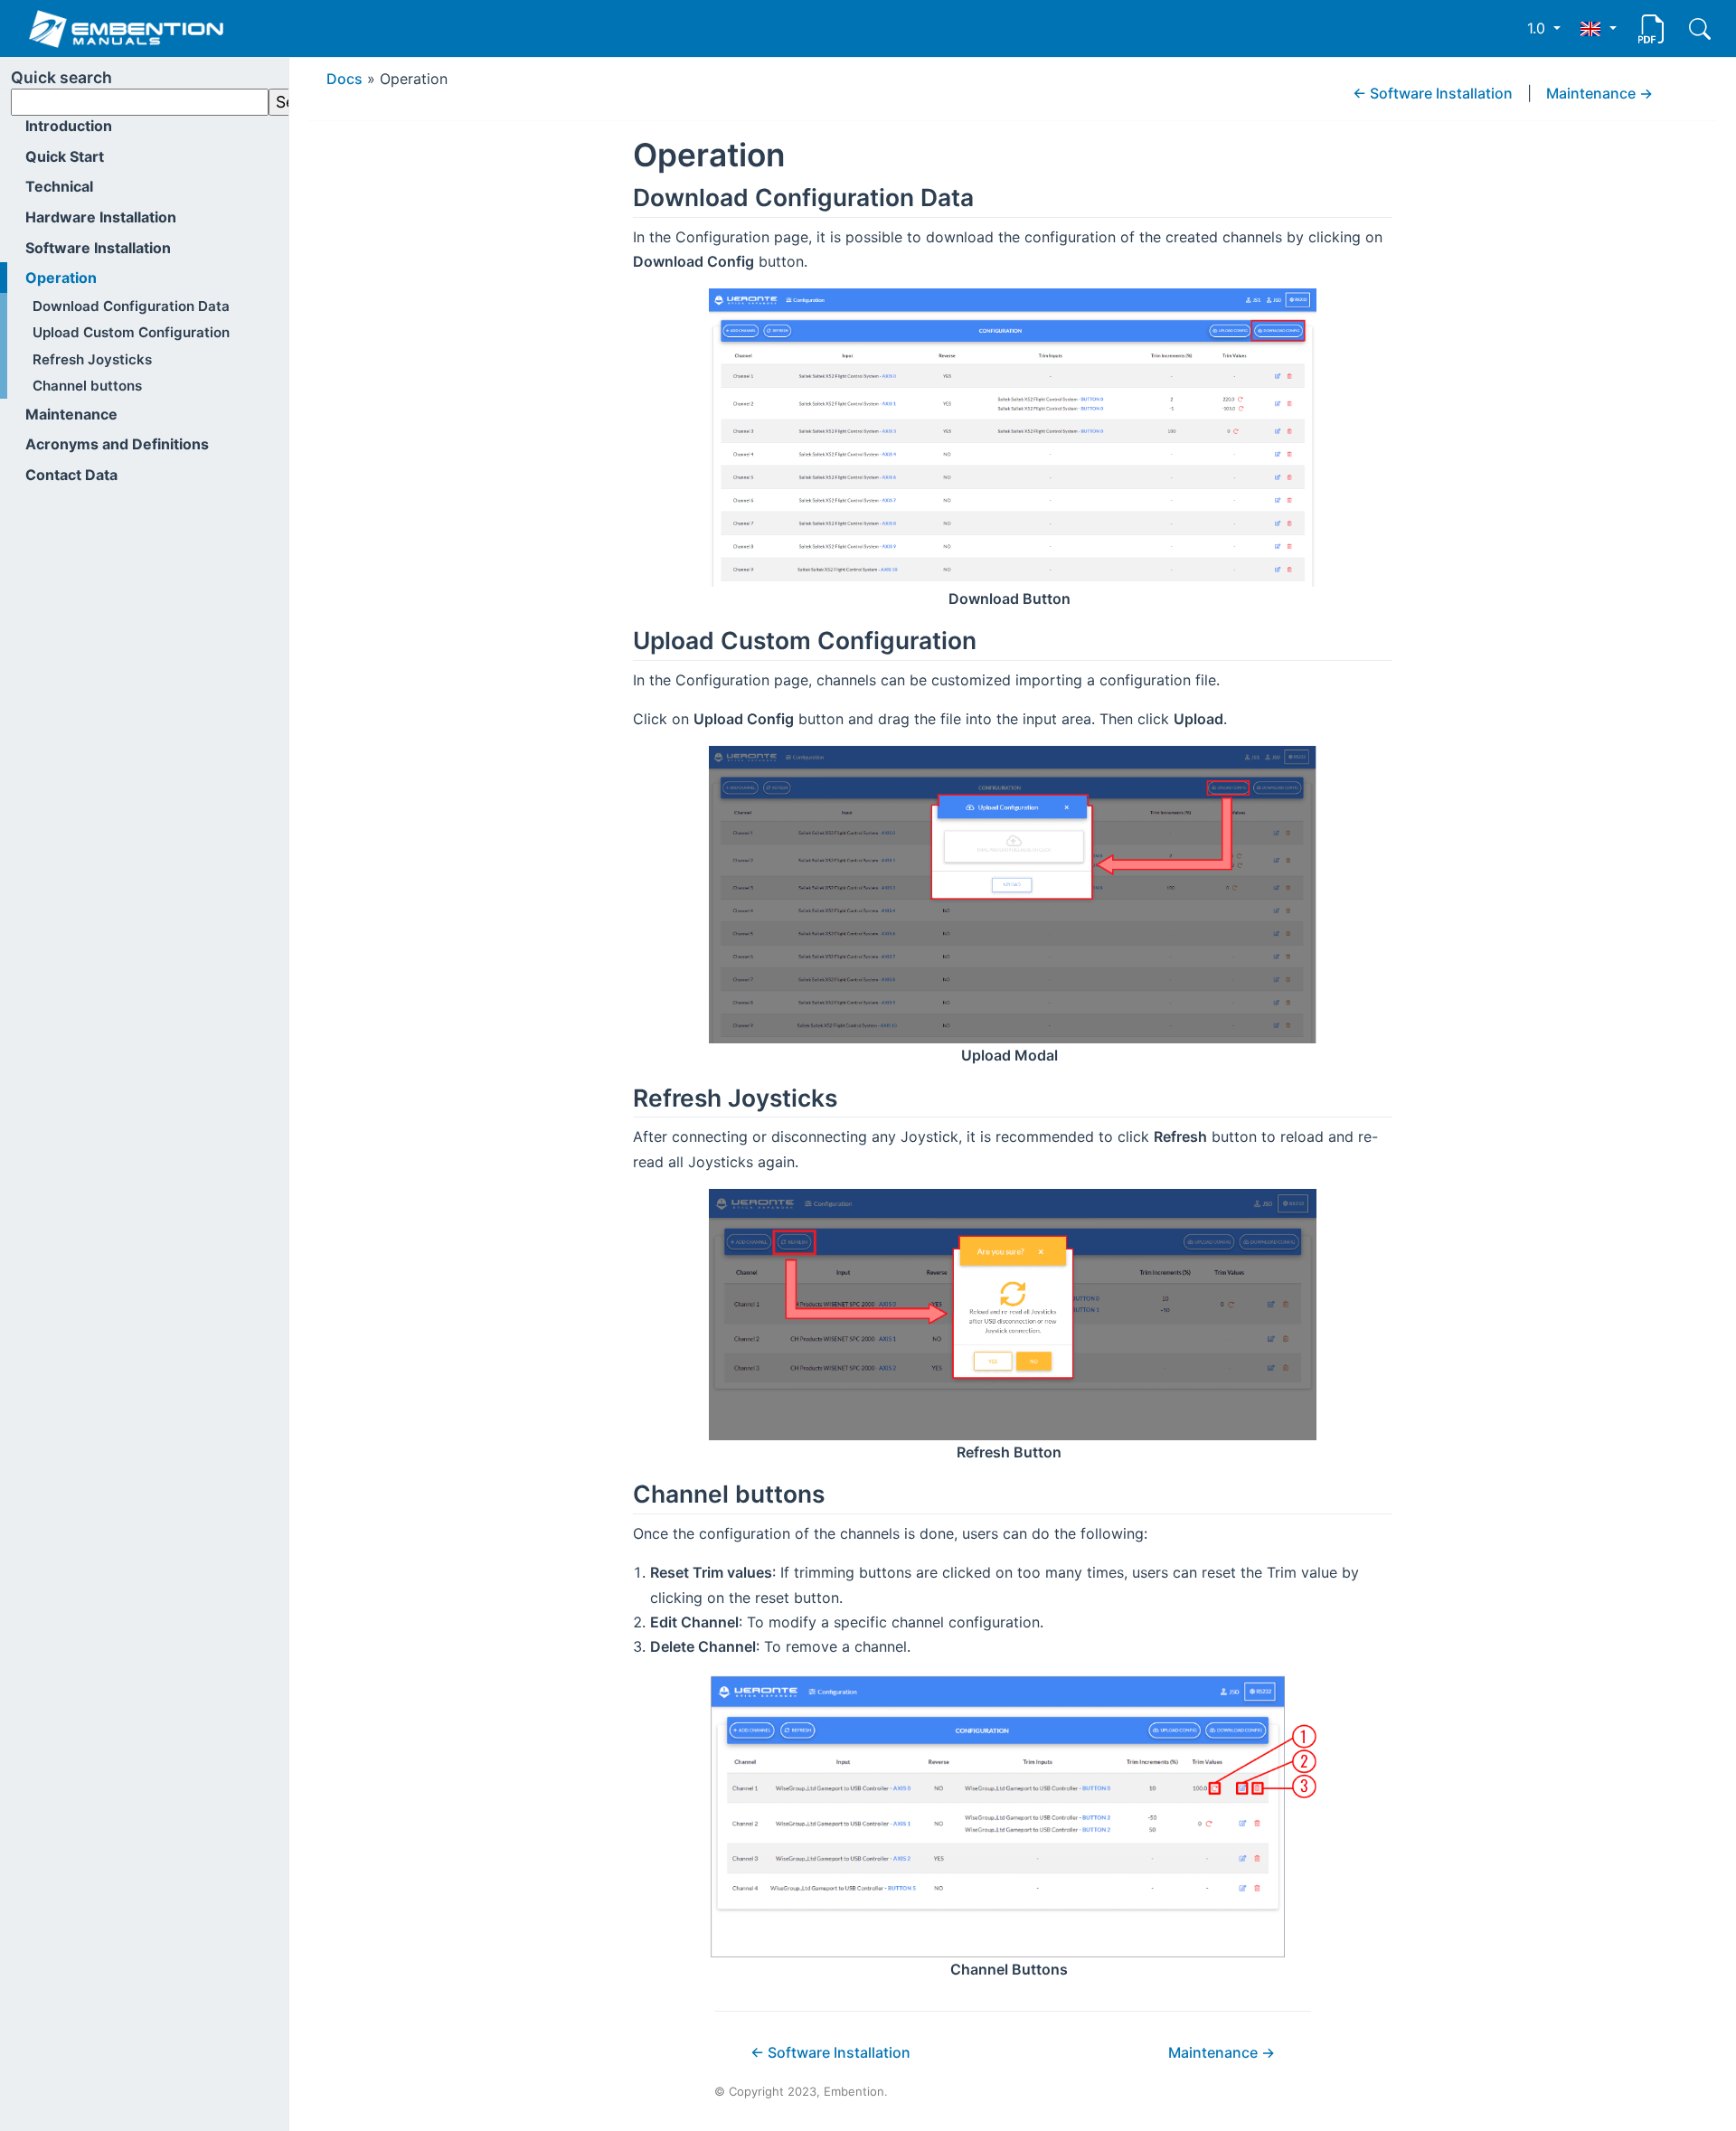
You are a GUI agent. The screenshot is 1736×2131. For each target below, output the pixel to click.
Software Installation (98, 248)
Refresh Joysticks (92, 359)
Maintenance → (1599, 93)
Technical (59, 186)
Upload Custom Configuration (131, 332)
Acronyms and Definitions (117, 444)
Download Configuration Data (131, 306)
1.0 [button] (1538, 28)
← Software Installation (1433, 93)
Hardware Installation (101, 217)
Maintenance (71, 414)
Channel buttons (87, 386)
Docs (344, 79)
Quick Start (65, 156)
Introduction (69, 126)
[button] (1598, 28)
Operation (61, 278)
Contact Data (71, 475)
